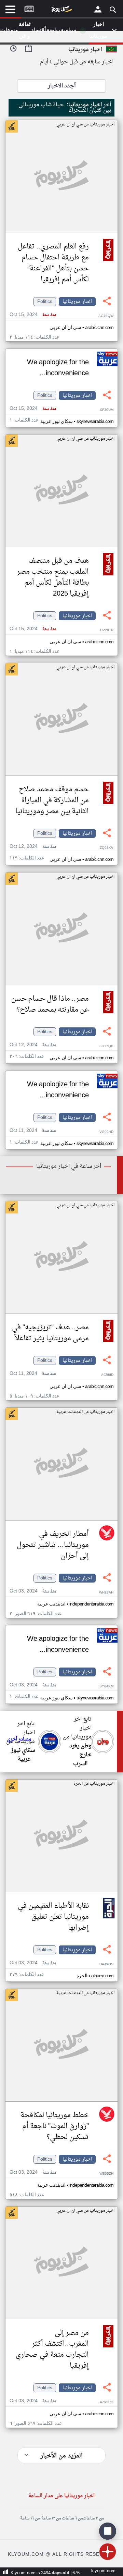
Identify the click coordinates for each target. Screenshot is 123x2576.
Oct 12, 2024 (33, 847)
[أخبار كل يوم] (61, 11)
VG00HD (106, 1132)
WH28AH (106, 1593)
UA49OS (106, 1964)
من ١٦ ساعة (30, 2518)
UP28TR (107, 630)
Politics (45, 302)
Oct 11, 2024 (33, 1131)
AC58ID (107, 1375)
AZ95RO (107, 2402)
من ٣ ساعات (93, 2518)
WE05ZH (106, 2174)
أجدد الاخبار (62, 86)
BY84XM (106, 1687)
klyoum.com (103, 2571)
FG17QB (106, 1046)
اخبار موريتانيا (77, 302)
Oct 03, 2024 (33, 1591)
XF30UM (107, 410)
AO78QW (106, 316)
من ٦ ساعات (72, 2518)
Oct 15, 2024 (33, 315)
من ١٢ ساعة (51, 2518)
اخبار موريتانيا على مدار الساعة (61, 2496)
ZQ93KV (107, 848)
